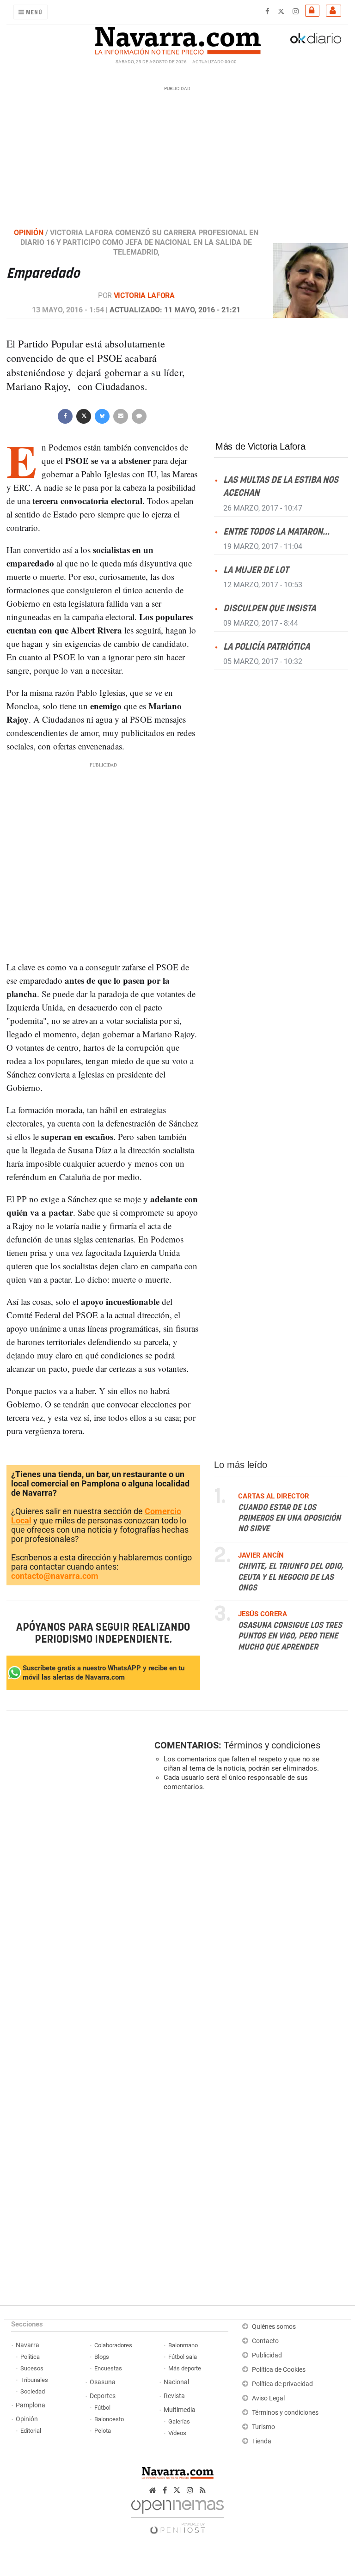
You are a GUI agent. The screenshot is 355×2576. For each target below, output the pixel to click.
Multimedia (180, 2410)
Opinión (27, 2419)
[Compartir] (65, 416)
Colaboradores (113, 2345)
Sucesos (32, 2368)
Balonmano (183, 2345)
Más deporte (185, 2368)
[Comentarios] (139, 416)
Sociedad (33, 2391)
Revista (174, 2396)
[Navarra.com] (177, 38)
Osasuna (103, 2382)
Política (30, 2357)
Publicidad (267, 2355)
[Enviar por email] (121, 416)
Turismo (263, 2427)
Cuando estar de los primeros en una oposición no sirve (289, 1518)
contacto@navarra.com (55, 1576)
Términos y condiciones (272, 1745)
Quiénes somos (274, 2327)
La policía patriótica (266, 647)
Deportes (103, 2396)
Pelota (103, 2431)
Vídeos (177, 2433)
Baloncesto (109, 2419)
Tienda (262, 2441)
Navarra (28, 2345)
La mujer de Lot (256, 570)
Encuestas (108, 2368)
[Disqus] (249, 1925)
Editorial (31, 2431)
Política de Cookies (279, 2370)
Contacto (265, 2341)
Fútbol (102, 2408)
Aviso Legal (268, 2398)
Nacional (176, 2382)
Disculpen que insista (269, 608)
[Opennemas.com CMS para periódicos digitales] (177, 2515)
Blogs (102, 2357)
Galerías (179, 2421)
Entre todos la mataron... (276, 532)
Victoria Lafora (144, 295)
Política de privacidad (282, 2384)
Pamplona (31, 2405)
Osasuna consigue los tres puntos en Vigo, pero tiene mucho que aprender (290, 1636)
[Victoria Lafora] (310, 280)
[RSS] (203, 2490)
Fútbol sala (183, 2357)
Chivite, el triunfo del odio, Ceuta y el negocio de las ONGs (291, 1577)
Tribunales (34, 2380)
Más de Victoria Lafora (260, 446)
